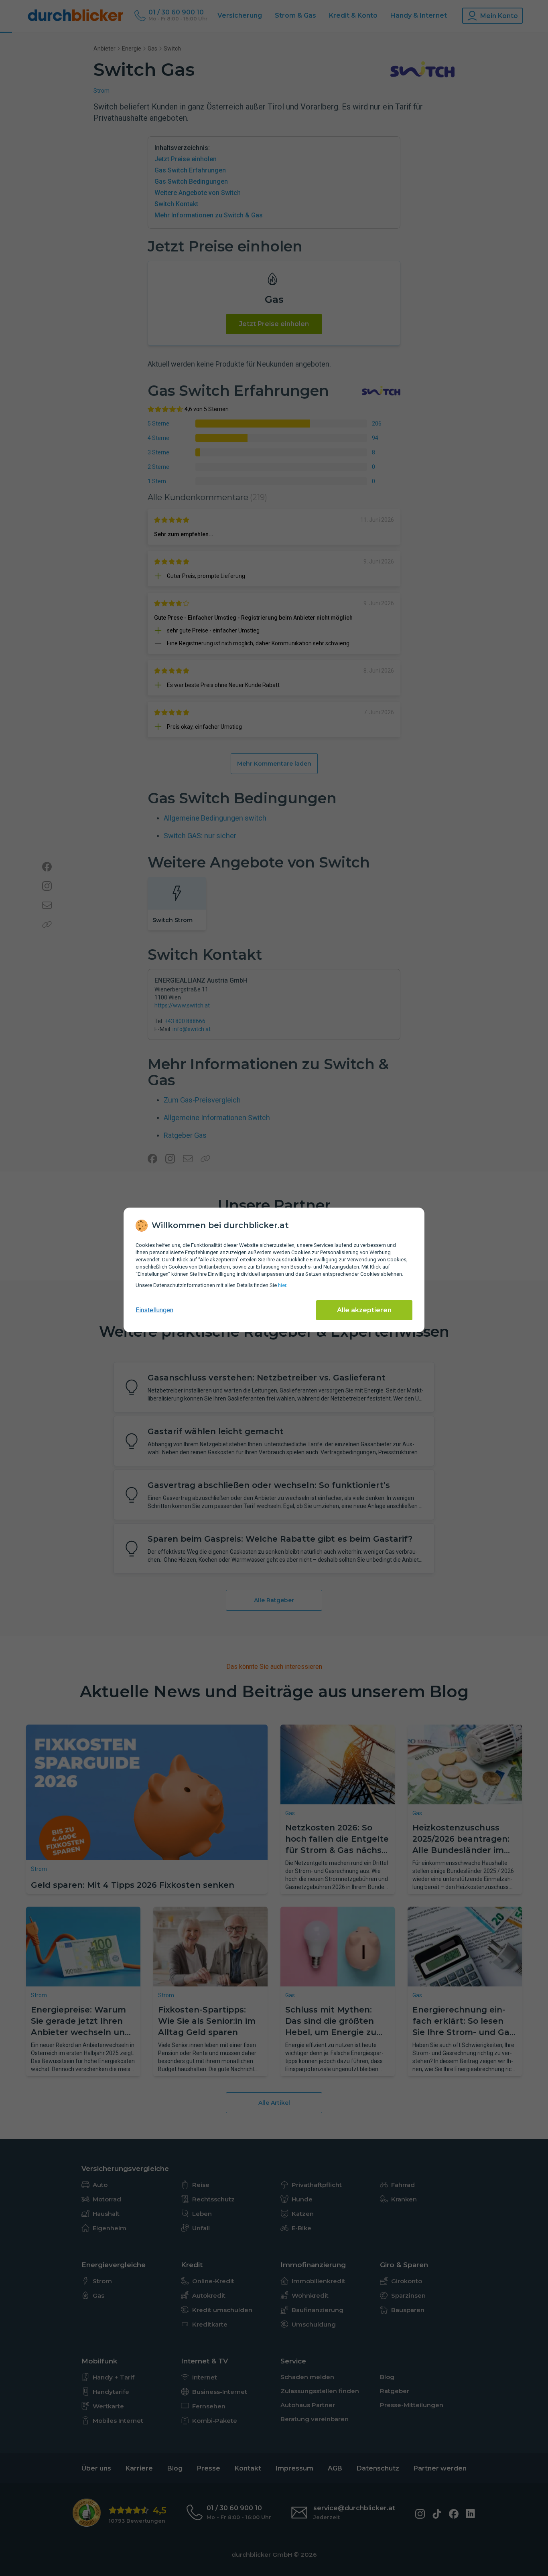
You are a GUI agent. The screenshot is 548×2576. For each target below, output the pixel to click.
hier (282, 1285)
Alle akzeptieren (364, 1310)
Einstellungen (154, 1310)
